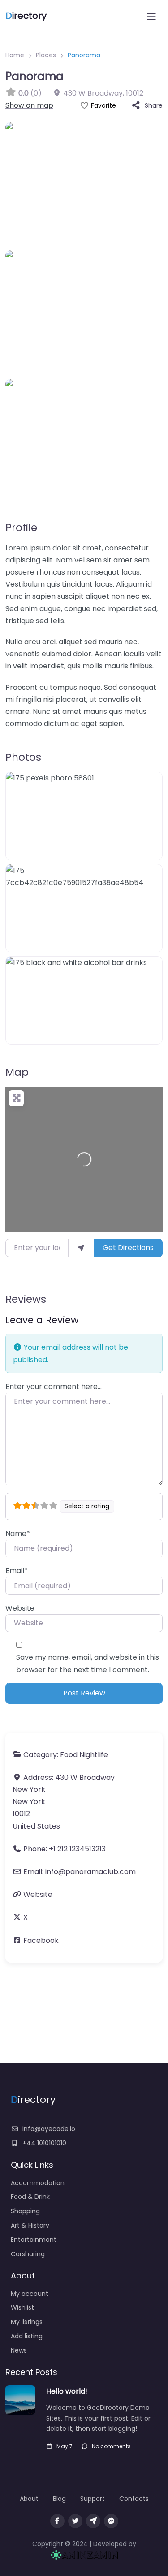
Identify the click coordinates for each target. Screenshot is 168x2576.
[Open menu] (151, 17)
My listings (27, 2322)
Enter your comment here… (54, 1387)
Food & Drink (30, 2197)
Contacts (134, 2499)
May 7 (65, 2446)
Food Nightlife (84, 1755)
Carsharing (28, 2254)
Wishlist (22, 2307)
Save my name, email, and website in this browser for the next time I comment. (88, 1663)
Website (20, 1608)
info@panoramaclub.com (90, 1872)
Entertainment (34, 2240)
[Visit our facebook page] (57, 2521)
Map (17, 1072)
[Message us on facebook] (111, 2521)
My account (30, 2294)
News (19, 2350)
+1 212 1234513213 (77, 1849)
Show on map (29, 105)
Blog (59, 2499)
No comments (111, 2446)
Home (15, 55)
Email (17, 1571)
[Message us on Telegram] (93, 2521)
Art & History (30, 2225)
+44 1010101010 (44, 2143)
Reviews (26, 1299)
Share (154, 105)
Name (18, 1533)
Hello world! (67, 2391)
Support (93, 2499)
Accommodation (38, 2183)
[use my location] (81, 1248)
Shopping (25, 2211)
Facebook (41, 1940)
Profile (21, 528)
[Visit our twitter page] (75, 2521)
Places (46, 55)
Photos (23, 757)
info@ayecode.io (49, 2129)
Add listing (27, 2336)
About (29, 2499)
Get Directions (128, 1248)
